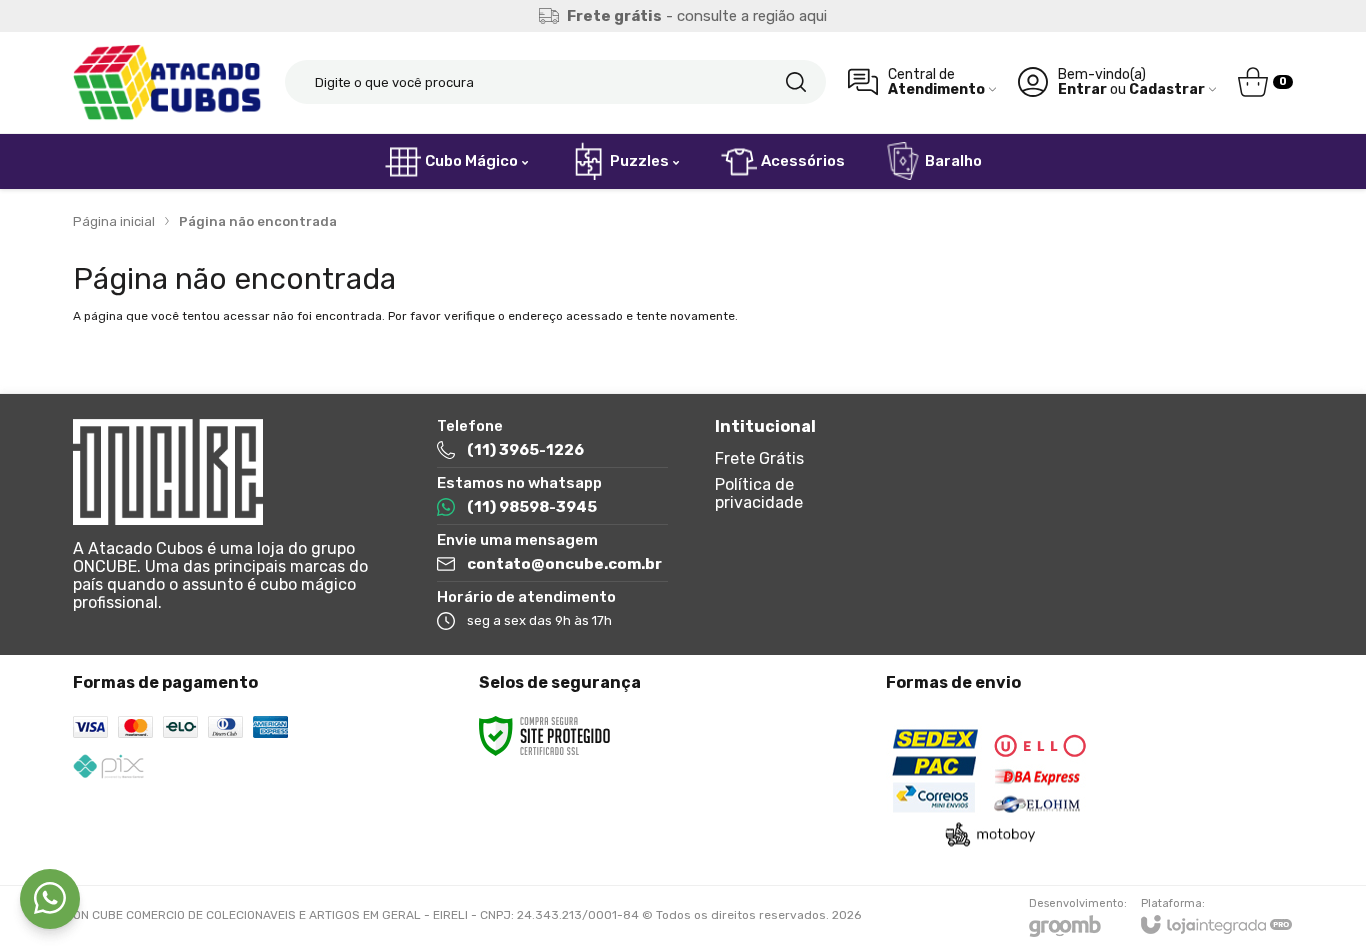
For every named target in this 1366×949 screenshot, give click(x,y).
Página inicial (114, 221)
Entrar (1082, 89)
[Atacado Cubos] (168, 82)
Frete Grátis (759, 458)
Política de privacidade (759, 493)
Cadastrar (1167, 89)
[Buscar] (796, 82)
